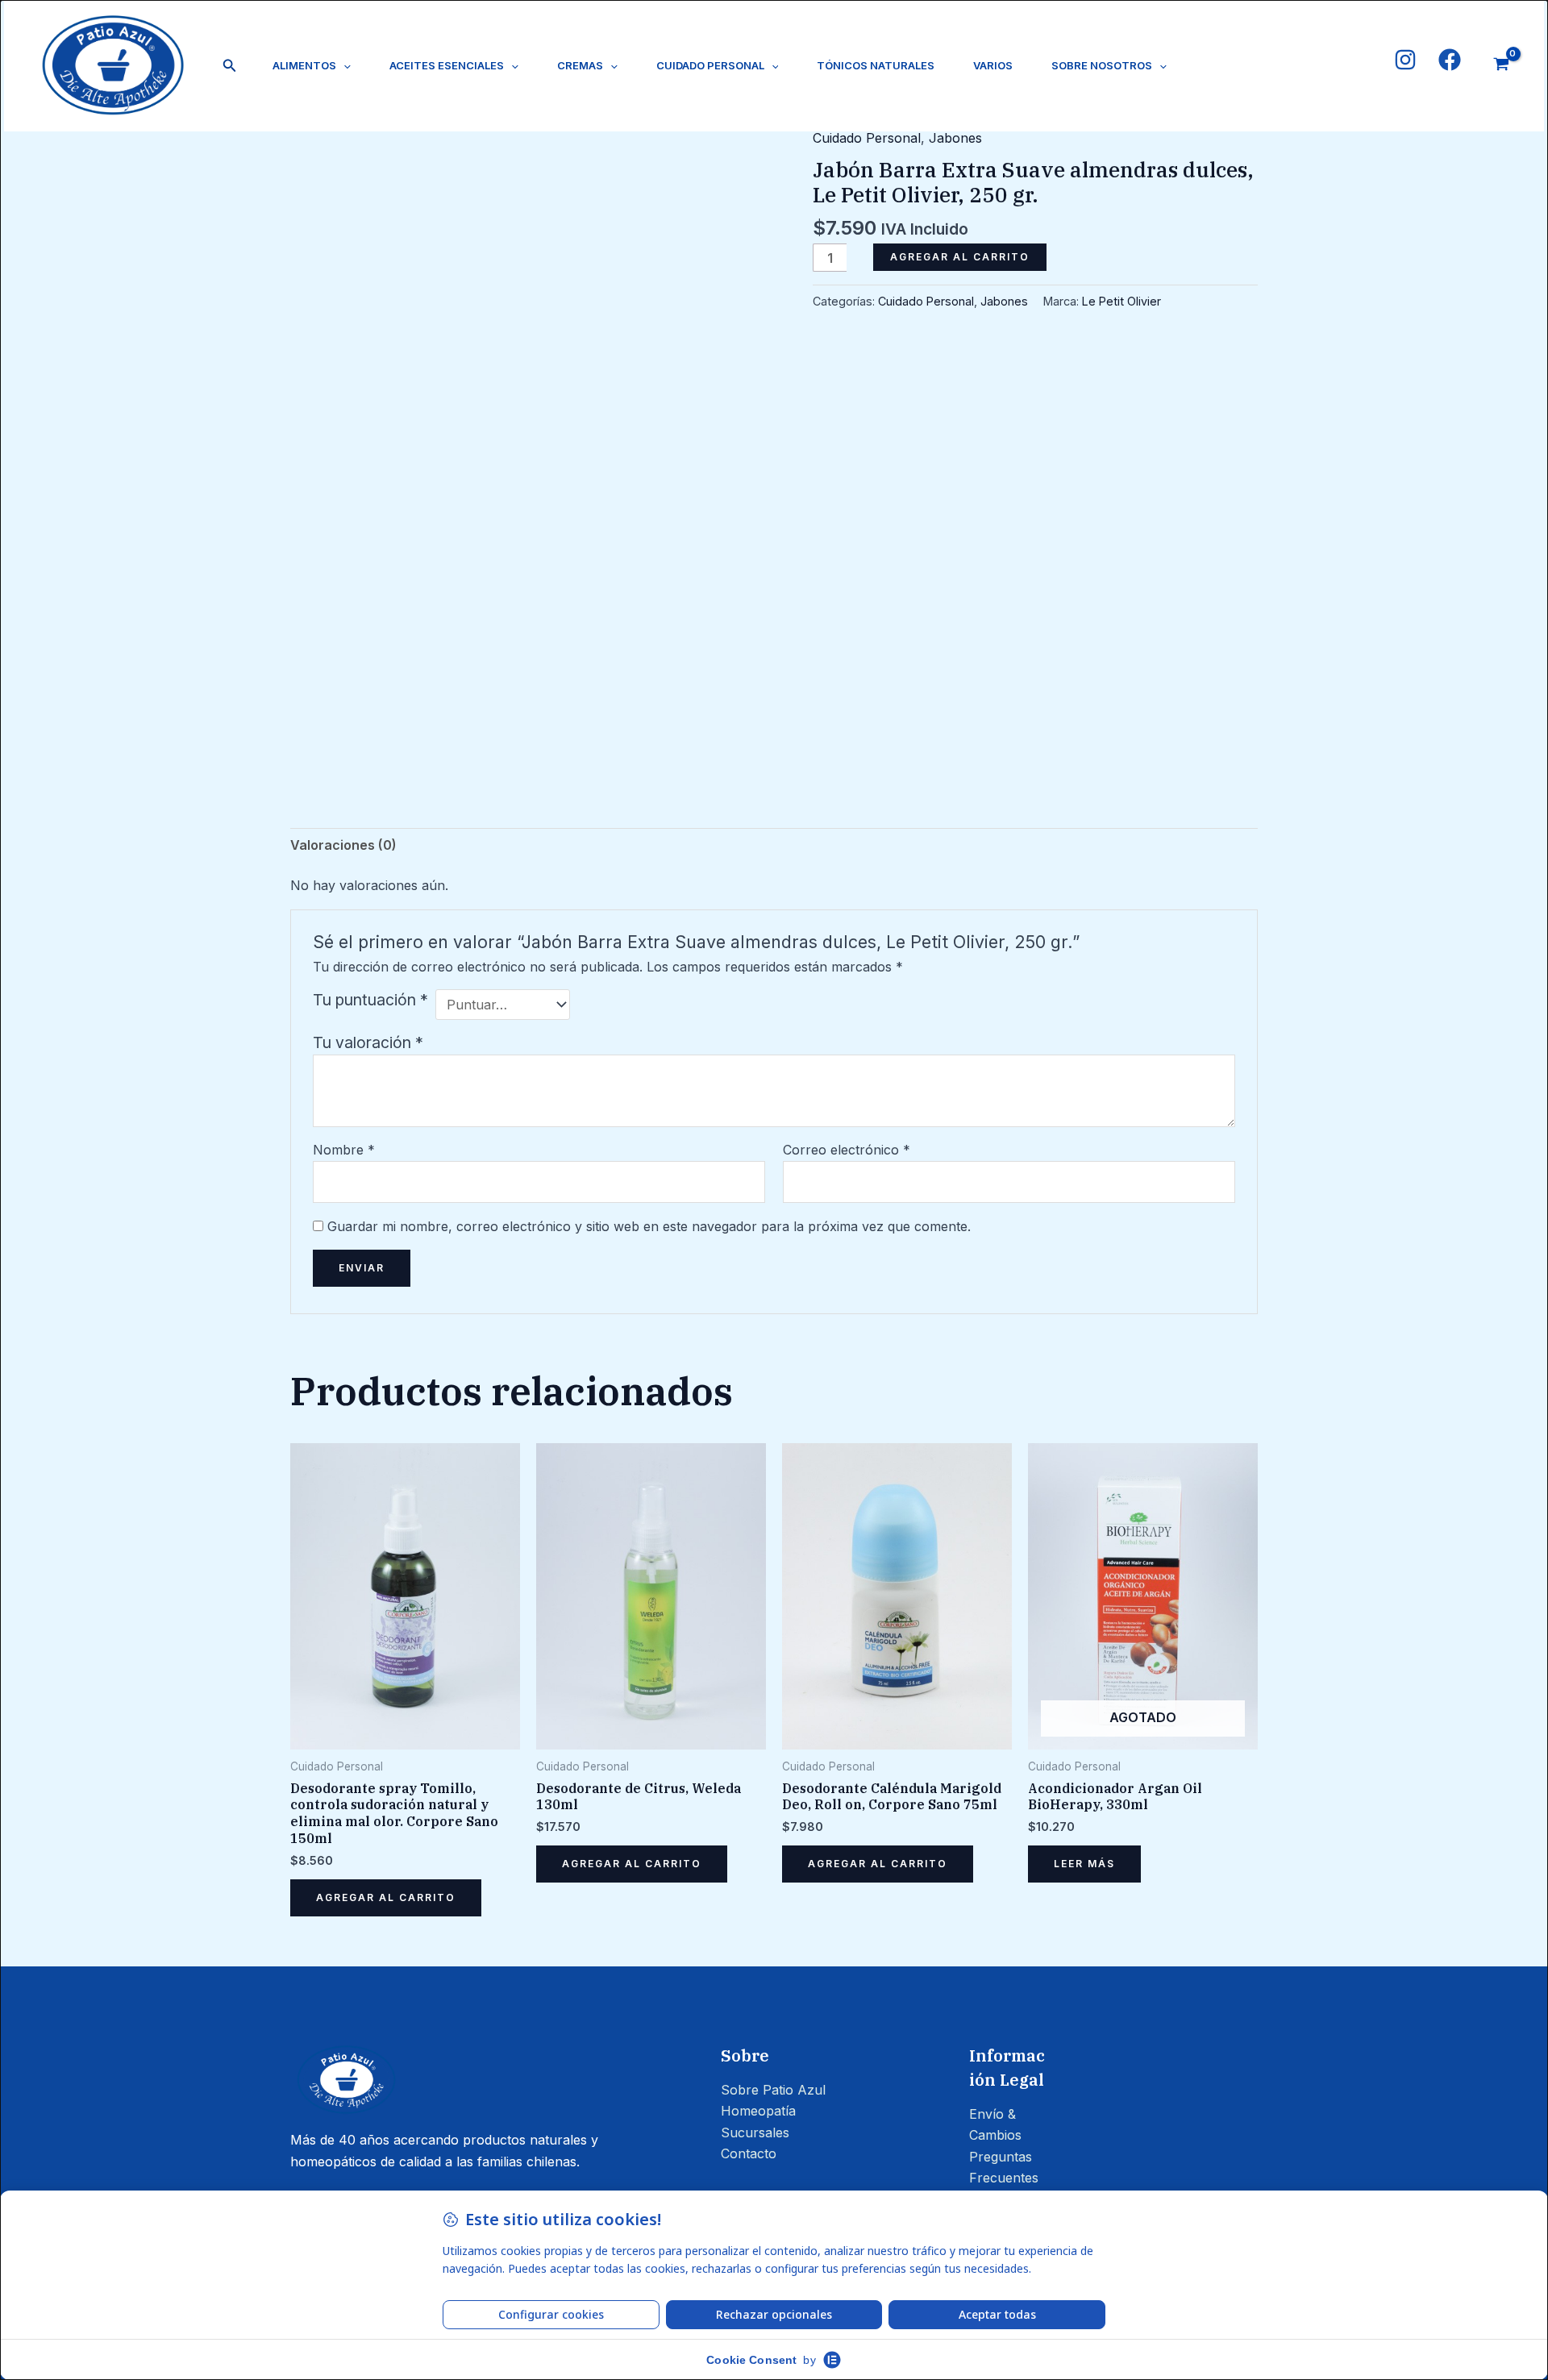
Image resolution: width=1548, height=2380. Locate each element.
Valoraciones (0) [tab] (343, 845)
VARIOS (993, 65)
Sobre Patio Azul (773, 2090)
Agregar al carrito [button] (386, 1897)
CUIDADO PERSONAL (710, 65)
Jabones (955, 138)
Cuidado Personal (867, 138)
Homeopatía (758, 2111)
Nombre (344, 1150)
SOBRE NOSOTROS (1102, 65)
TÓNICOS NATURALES (876, 65)
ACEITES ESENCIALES (447, 65)
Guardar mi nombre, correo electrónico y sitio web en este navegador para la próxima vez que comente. (649, 1226)
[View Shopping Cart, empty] (1501, 66)
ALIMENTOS (304, 65)
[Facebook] (1450, 60)
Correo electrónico (847, 1150)
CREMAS (580, 65)
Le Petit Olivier (1121, 301)
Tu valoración (368, 1042)
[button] (230, 66)
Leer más (1084, 1864)
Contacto (749, 2153)
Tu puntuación (370, 1000)
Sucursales (755, 2132)
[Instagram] (1405, 60)
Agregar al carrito (960, 257)
